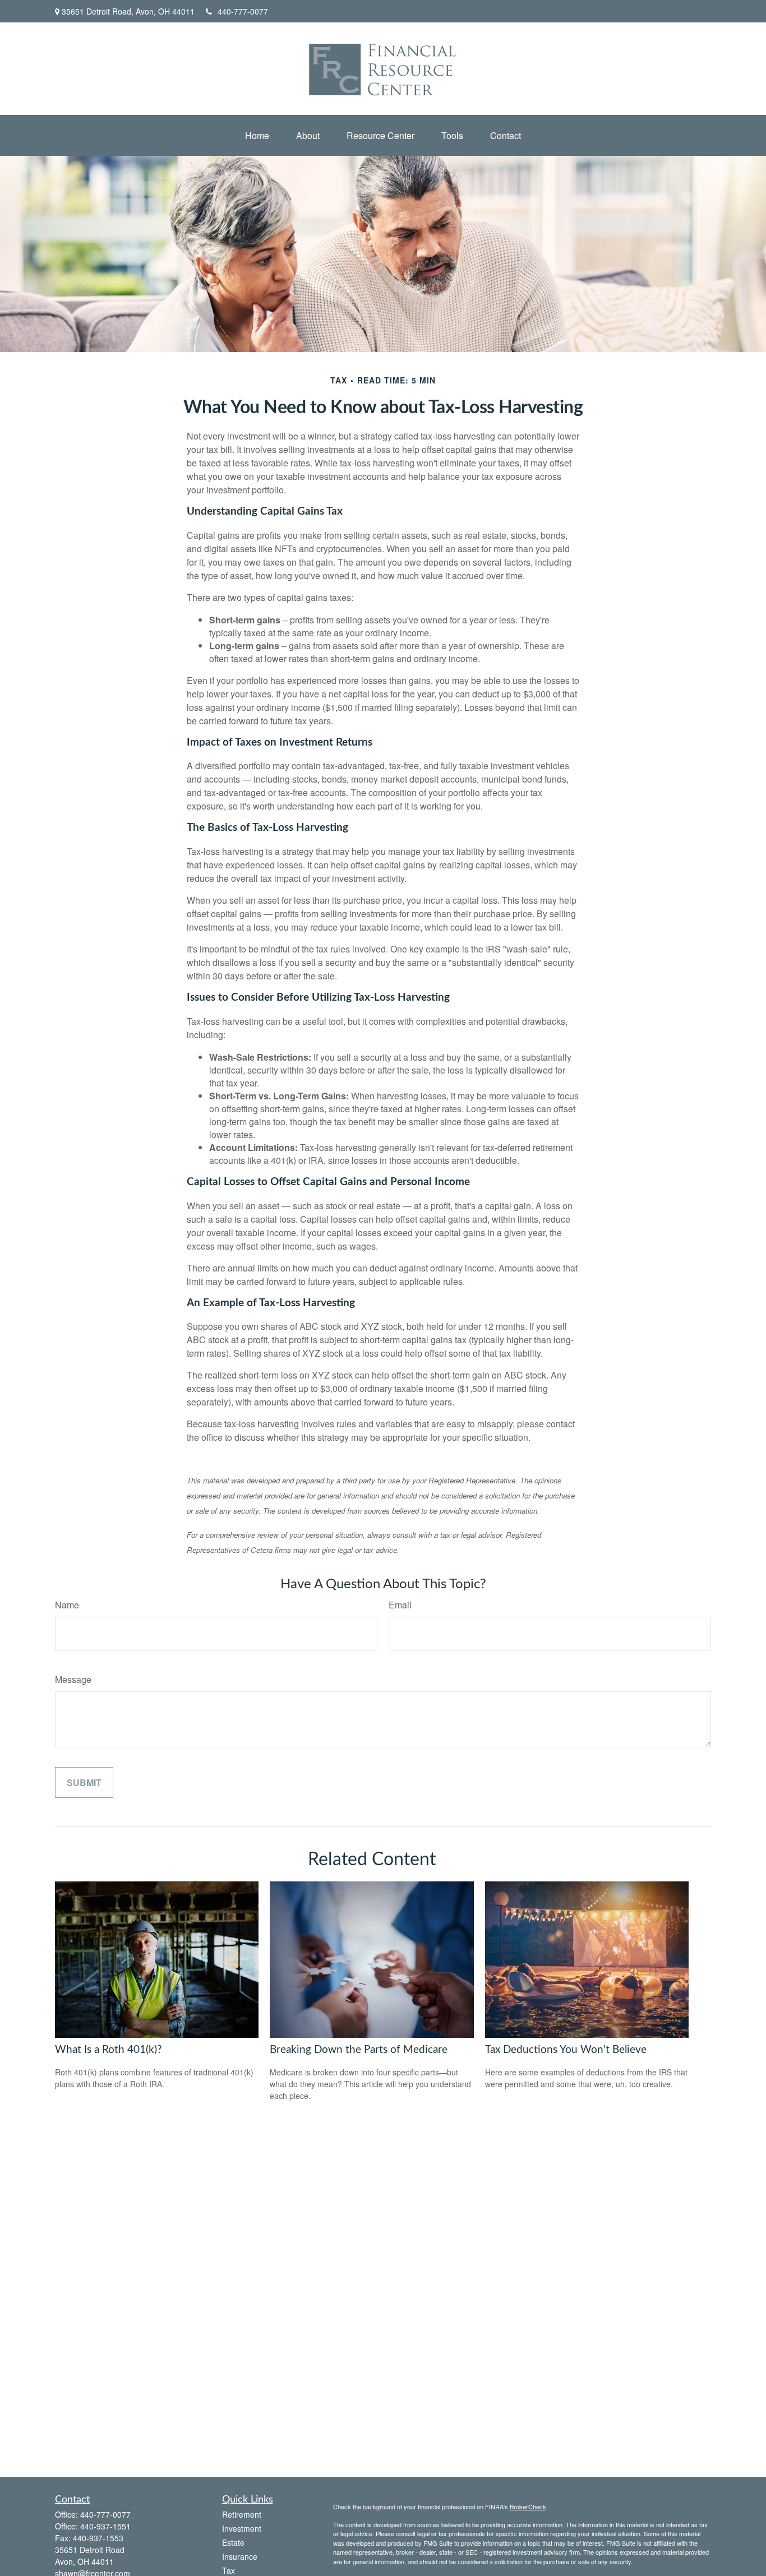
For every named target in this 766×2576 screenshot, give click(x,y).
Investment (242, 2528)
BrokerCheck (528, 2506)
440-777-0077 (243, 11)
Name (67, 1605)
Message (73, 1679)
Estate (233, 2542)
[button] (257, 135)
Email (400, 1605)
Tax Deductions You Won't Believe (566, 2050)
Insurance (240, 2556)
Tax (229, 2570)
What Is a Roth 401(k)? (109, 2050)
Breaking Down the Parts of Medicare (359, 2050)
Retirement (242, 2514)
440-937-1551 (105, 2526)
